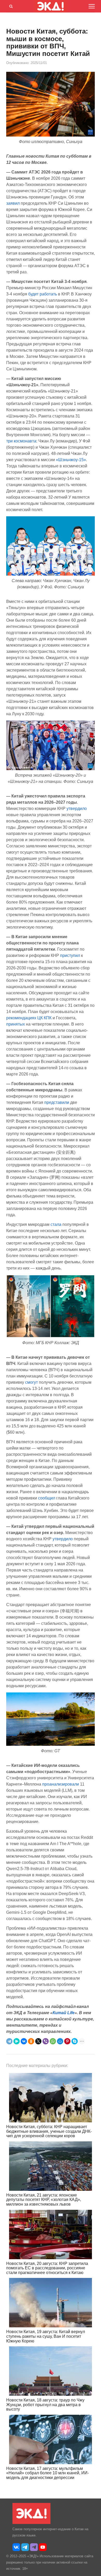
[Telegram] (9, 2041)
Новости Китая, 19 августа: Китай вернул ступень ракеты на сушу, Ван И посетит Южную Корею (46, 2336)
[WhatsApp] (53, 2041)
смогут (31, 1382)
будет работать (43, 294)
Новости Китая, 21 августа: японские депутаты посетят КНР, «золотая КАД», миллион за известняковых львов (44, 2200)
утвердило (77, 809)
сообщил (47, 1498)
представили (57, 1102)
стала (56, 1224)
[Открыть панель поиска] (10, 5)
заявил (13, 203)
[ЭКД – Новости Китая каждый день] (31, 2523)
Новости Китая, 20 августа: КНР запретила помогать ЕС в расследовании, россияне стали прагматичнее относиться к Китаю (47, 2268)
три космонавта (21, 441)
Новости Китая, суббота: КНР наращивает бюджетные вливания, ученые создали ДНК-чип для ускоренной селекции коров (49, 2131)
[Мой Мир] (60, 2041)
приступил (70, 955)
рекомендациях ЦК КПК (29, 1018)
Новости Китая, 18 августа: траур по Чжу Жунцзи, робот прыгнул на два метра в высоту (45, 2405)
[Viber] (46, 2041)
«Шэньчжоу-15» (71, 460)
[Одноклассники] (31, 2041)
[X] (38, 2041)
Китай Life (64, 2013)
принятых (16, 1024)
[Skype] (75, 2041)
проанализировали (61, 1784)
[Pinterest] (67, 2041)
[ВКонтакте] (24, 2041)
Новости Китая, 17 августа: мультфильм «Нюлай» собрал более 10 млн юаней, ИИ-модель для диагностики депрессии (48, 2473)
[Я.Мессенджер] (17, 2041)
